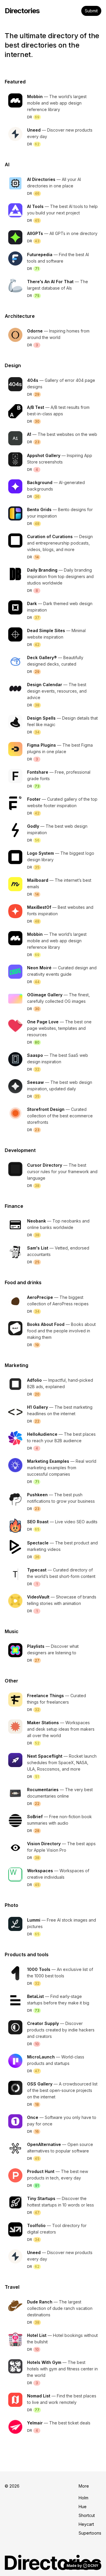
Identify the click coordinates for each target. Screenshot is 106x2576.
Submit (91, 11)
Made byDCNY (82, 2566)
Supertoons (90, 2533)
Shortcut (87, 2515)
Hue (83, 2507)
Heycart (86, 2524)
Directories (22, 11)
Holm (83, 2498)
